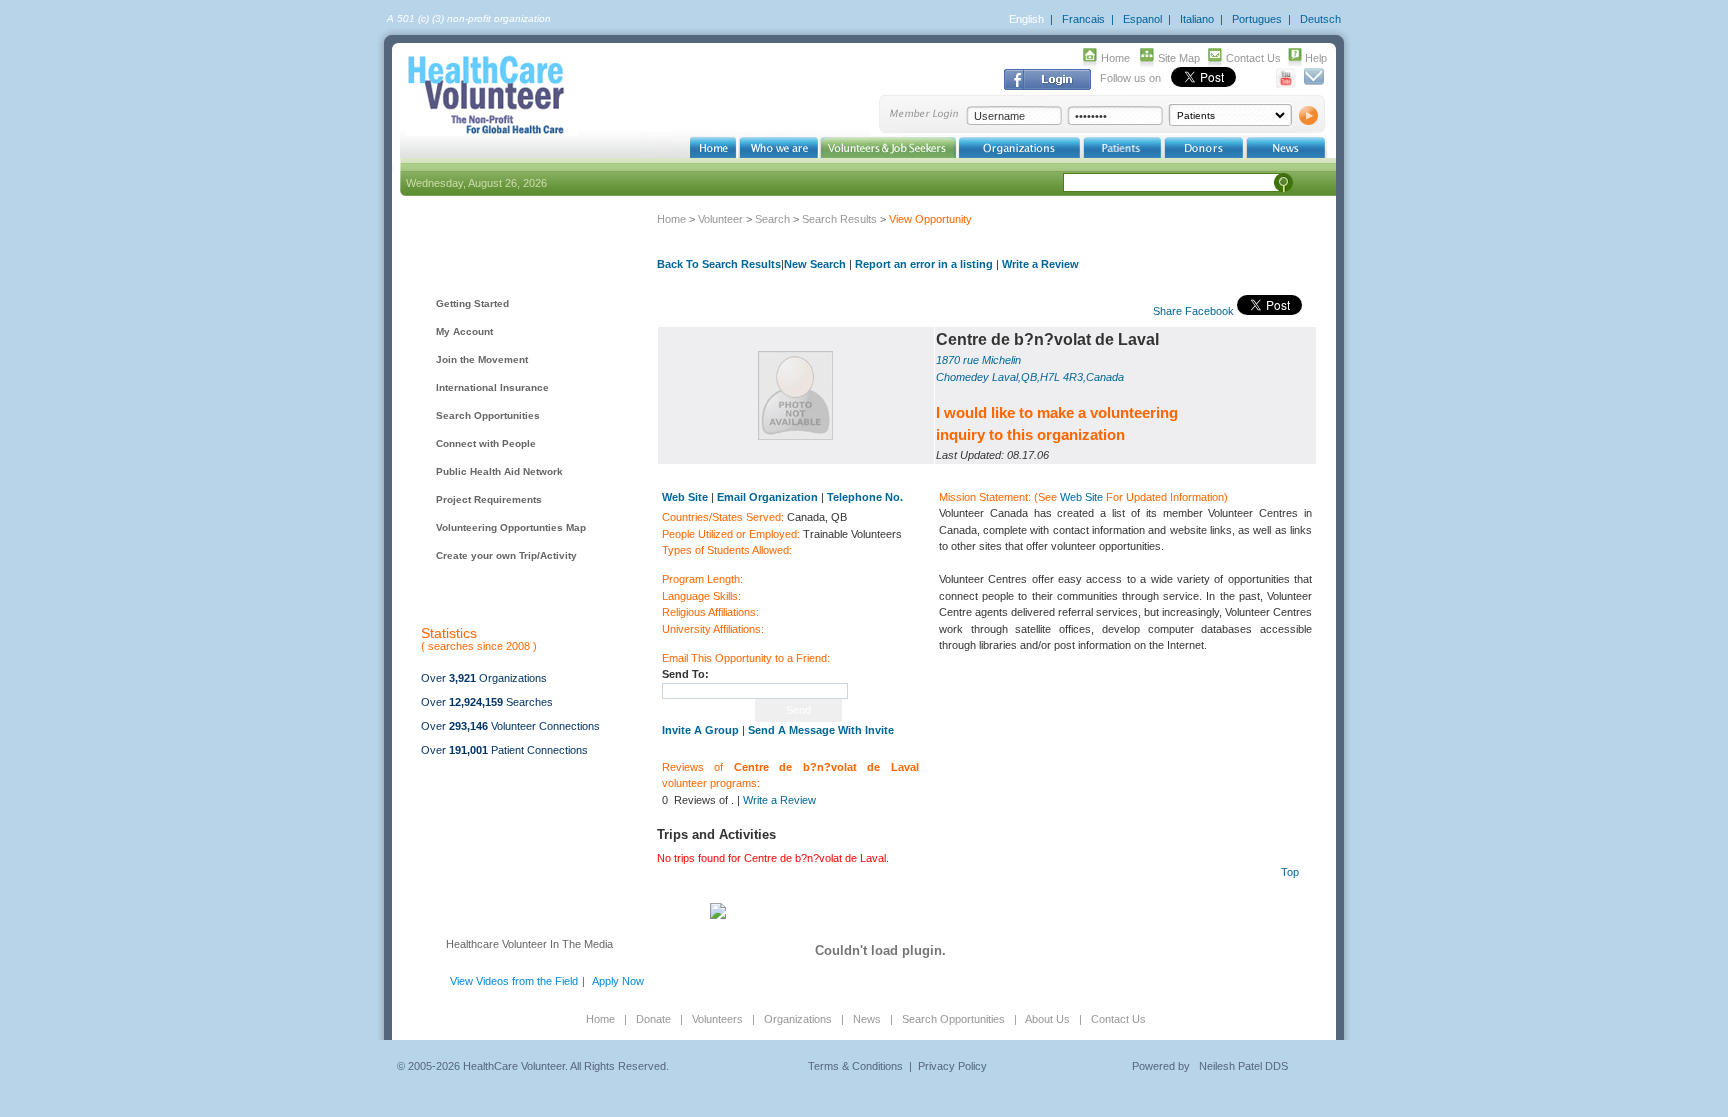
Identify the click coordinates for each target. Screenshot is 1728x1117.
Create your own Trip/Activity (506, 555)
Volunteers (717, 1019)
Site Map (1179, 58)
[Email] (1313, 84)
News (867, 1019)
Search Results (839, 219)
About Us (1047, 1019)
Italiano (1197, 19)
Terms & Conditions (855, 1066)
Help (1316, 58)
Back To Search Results (719, 264)
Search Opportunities (488, 415)
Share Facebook (1193, 311)
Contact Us (1253, 58)
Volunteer (720, 219)
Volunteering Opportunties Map (511, 527)
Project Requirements (489, 499)
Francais (1083, 19)
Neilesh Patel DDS (1243, 1066)
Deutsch (1320, 19)
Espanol (1142, 19)
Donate (653, 1019)
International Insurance (492, 387)
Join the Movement (482, 359)
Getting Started (472, 303)
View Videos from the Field (514, 981)
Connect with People (486, 443)
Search (772, 219)
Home (1115, 58)
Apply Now (618, 981)
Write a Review (1040, 264)
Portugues (1257, 19)
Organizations (798, 1019)
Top (1290, 872)
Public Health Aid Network (499, 471)
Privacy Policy (952, 1066)
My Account (464, 331)
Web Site (1081, 497)
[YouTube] (1286, 84)
